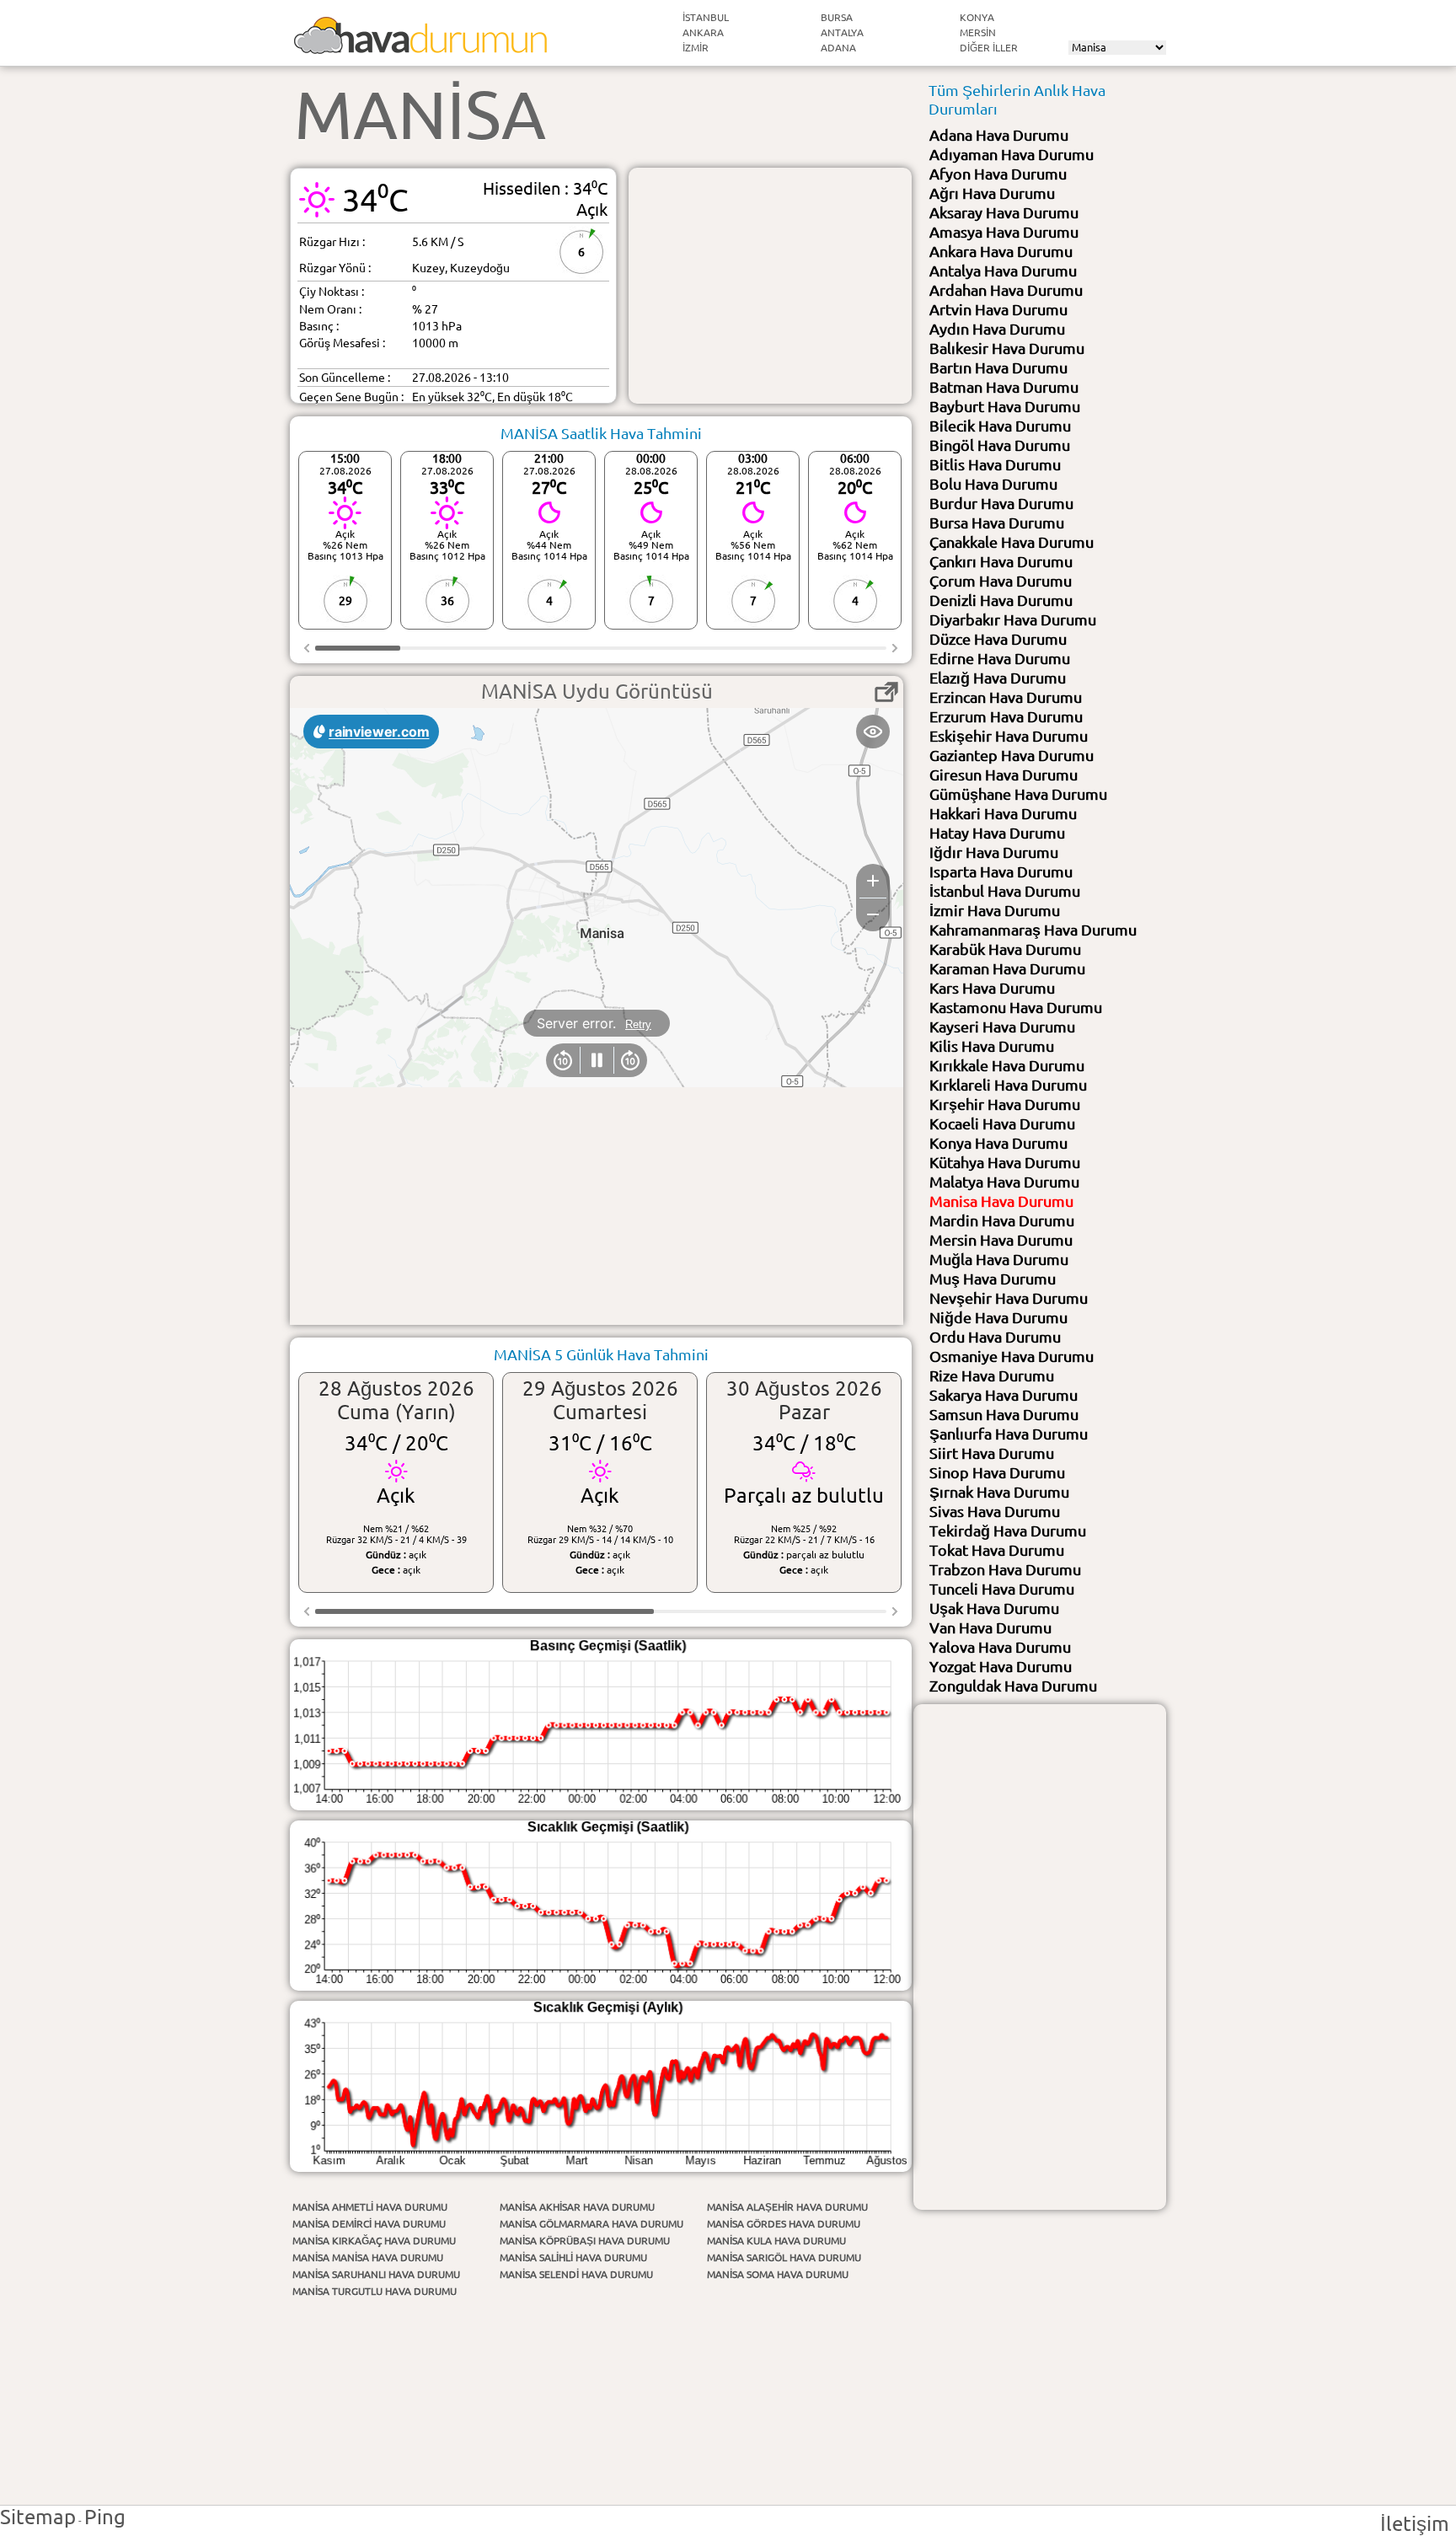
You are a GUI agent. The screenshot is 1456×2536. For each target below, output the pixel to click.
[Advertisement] (770, 286)
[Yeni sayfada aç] (886, 692)
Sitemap (38, 2517)
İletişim (1415, 2524)
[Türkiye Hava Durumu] (420, 47)
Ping (105, 2517)
